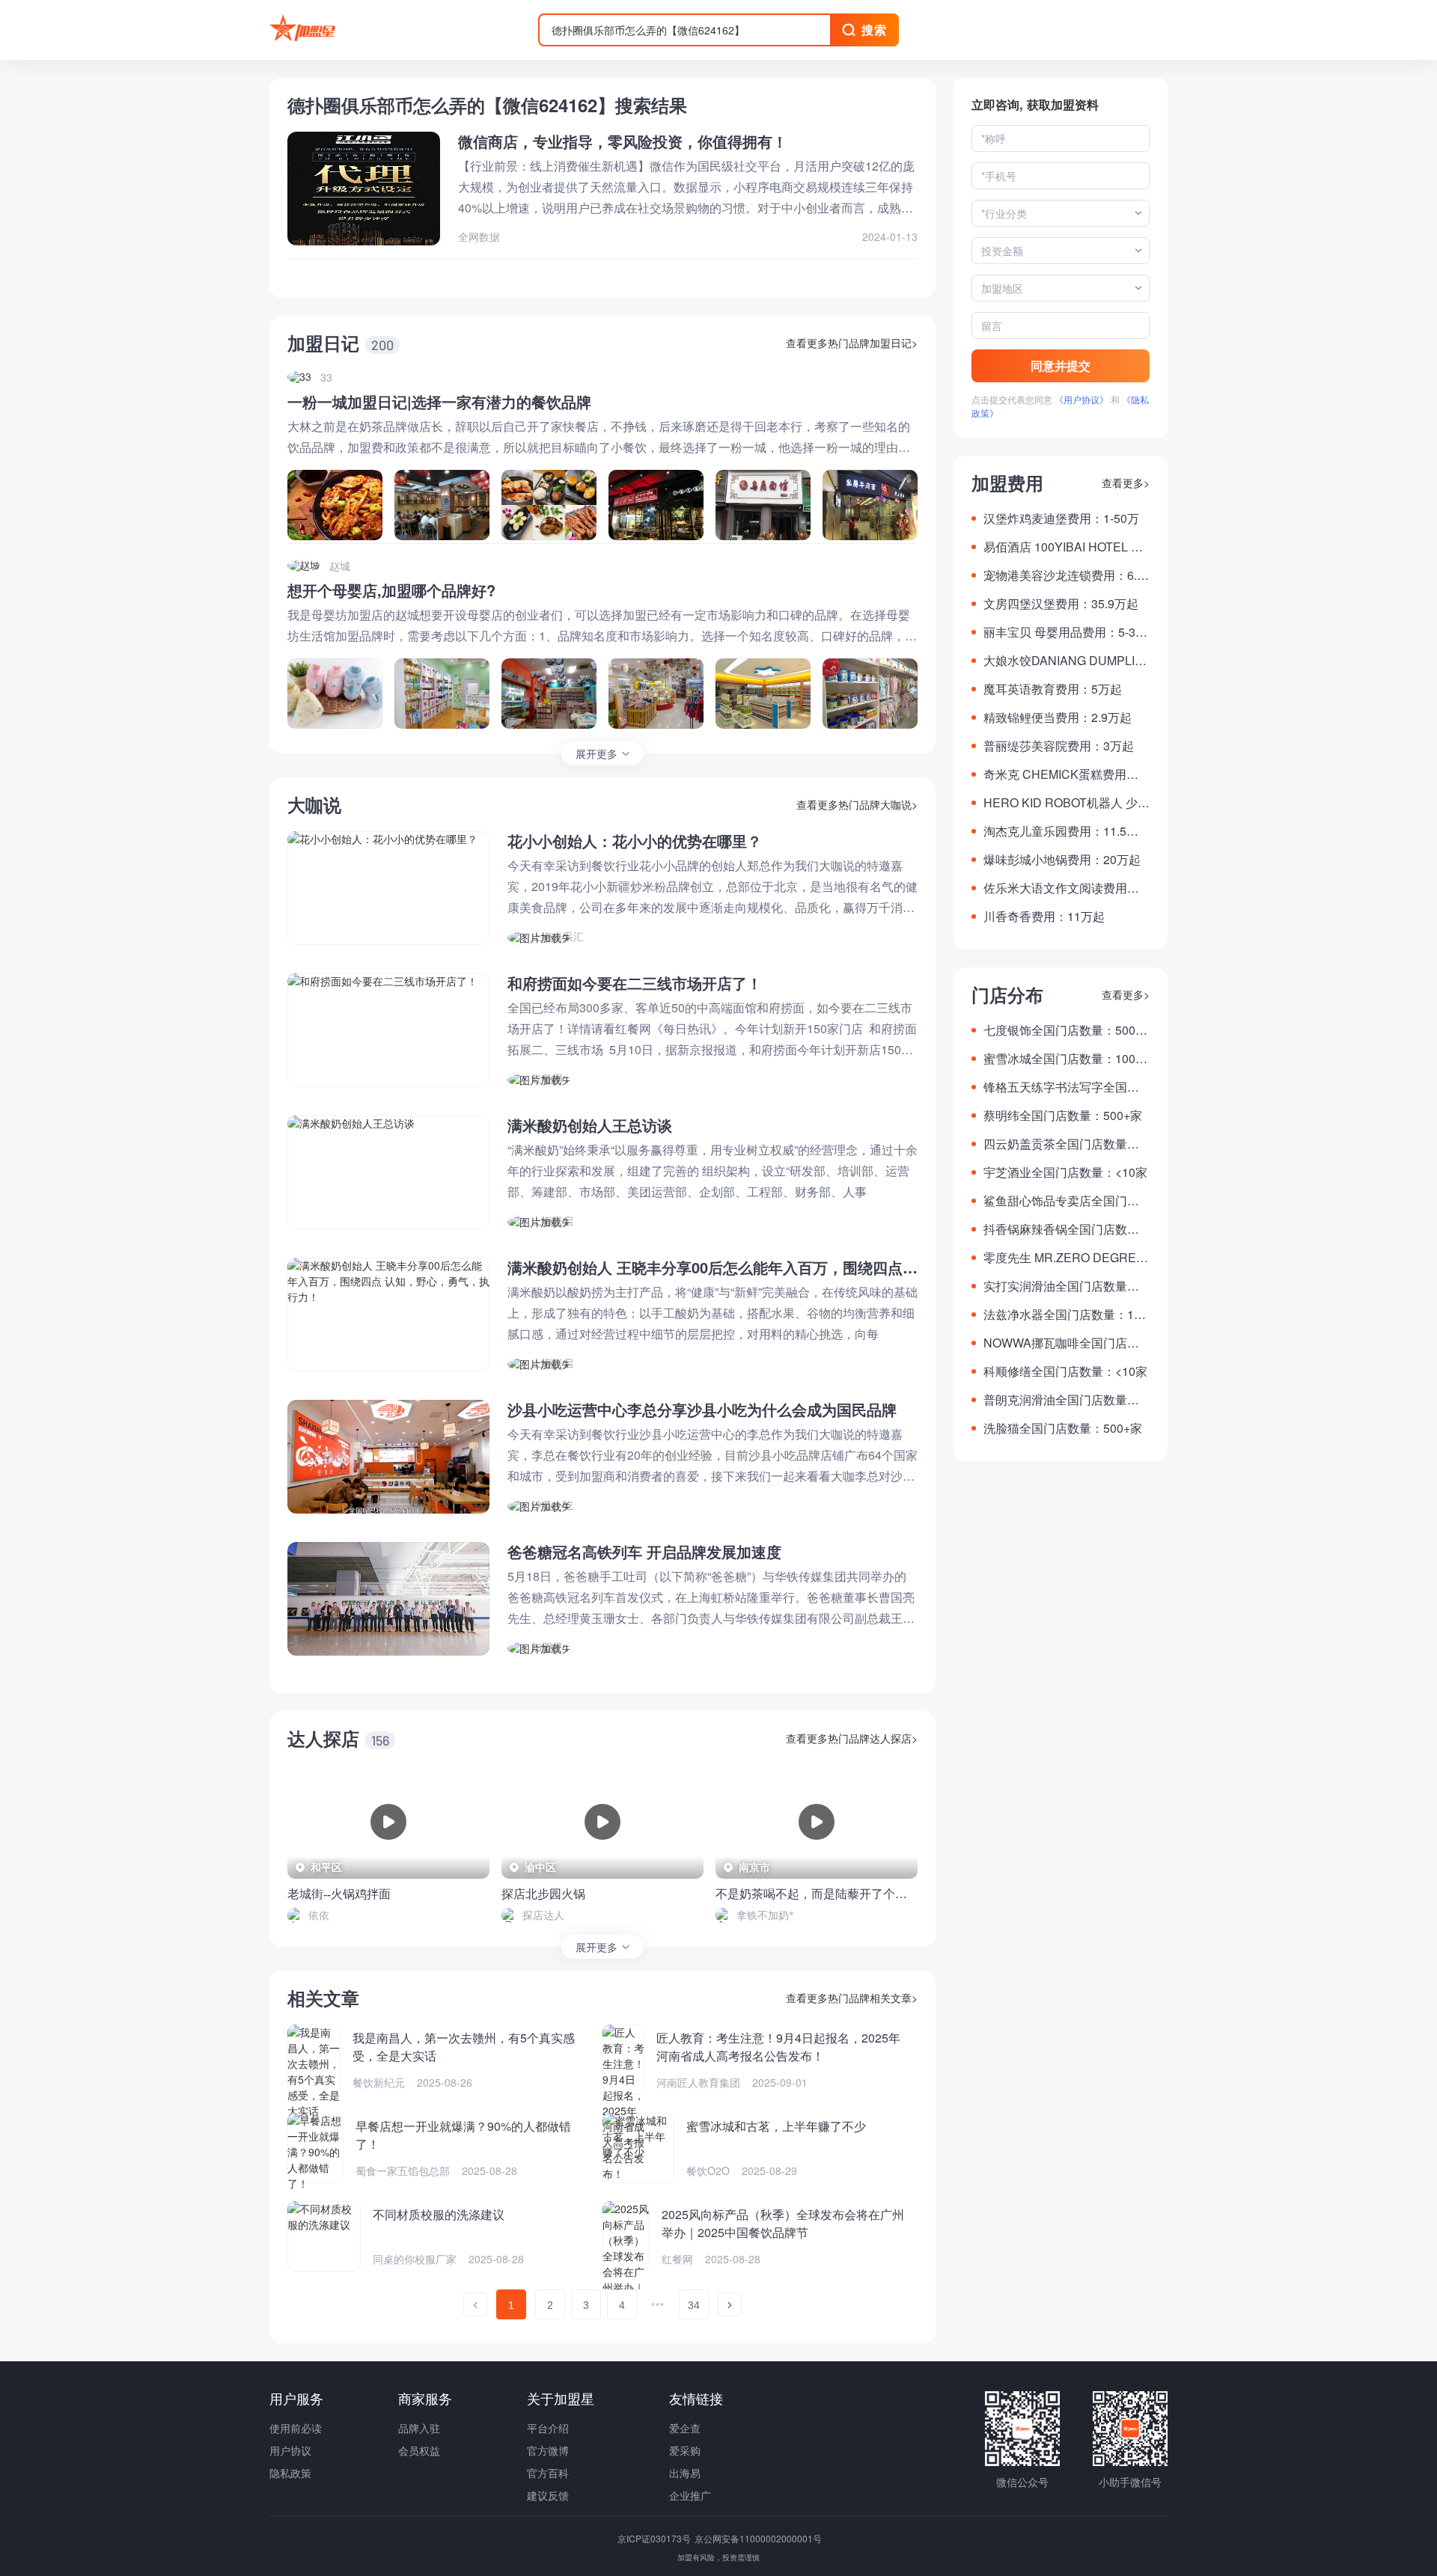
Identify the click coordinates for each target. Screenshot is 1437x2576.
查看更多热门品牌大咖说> (857, 804)
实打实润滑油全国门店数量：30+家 (1065, 1286)
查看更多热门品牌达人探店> (852, 1738)
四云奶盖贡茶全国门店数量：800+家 (1065, 1144)
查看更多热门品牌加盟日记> (852, 343)
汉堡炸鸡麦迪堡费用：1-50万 (1061, 518)
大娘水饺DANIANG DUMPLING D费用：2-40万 (1064, 661)
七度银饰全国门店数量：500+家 (1059, 1030)
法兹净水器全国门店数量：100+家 (1065, 1315)
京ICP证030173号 (655, 2538)
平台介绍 (548, 2428)
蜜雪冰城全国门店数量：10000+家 (1066, 1059)
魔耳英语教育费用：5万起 (1053, 689)
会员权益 (419, 2450)
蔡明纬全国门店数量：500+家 (1063, 1115)
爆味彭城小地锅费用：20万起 (1062, 859)
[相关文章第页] (475, 2304)
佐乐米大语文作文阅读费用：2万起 (1065, 888)
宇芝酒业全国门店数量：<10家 (1065, 1172)
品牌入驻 (419, 2428)
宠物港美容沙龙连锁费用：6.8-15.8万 (1065, 575)
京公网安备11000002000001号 (758, 2538)
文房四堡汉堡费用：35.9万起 (1061, 603)
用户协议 (290, 2450)
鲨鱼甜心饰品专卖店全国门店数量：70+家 (1061, 1201)
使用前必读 (296, 2428)
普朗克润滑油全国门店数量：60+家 (1065, 1400)
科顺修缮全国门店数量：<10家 (1065, 1371)
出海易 (685, 2473)
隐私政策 (290, 2473)
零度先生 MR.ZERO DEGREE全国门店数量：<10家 (1064, 1258)
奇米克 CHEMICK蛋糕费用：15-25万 (1064, 774)
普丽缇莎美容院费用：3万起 (1059, 746)
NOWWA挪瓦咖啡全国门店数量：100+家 (1061, 1343)
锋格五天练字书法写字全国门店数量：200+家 (1061, 1087)
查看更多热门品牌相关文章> (852, 1998)
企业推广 (690, 2495)
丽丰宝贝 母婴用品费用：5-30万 (1063, 632)
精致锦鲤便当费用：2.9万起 (1058, 717)
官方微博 (548, 2450)
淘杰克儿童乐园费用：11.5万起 (1061, 831)
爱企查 (685, 2428)
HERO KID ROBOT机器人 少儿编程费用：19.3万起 (1067, 803)
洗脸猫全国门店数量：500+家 (1063, 1428)
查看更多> (1126, 483)
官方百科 (548, 2473)
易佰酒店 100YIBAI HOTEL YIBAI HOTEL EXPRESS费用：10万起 (1067, 547)
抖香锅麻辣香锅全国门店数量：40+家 (1055, 1229)
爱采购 (685, 2450)
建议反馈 (548, 2495)
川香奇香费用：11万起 (1044, 916)
